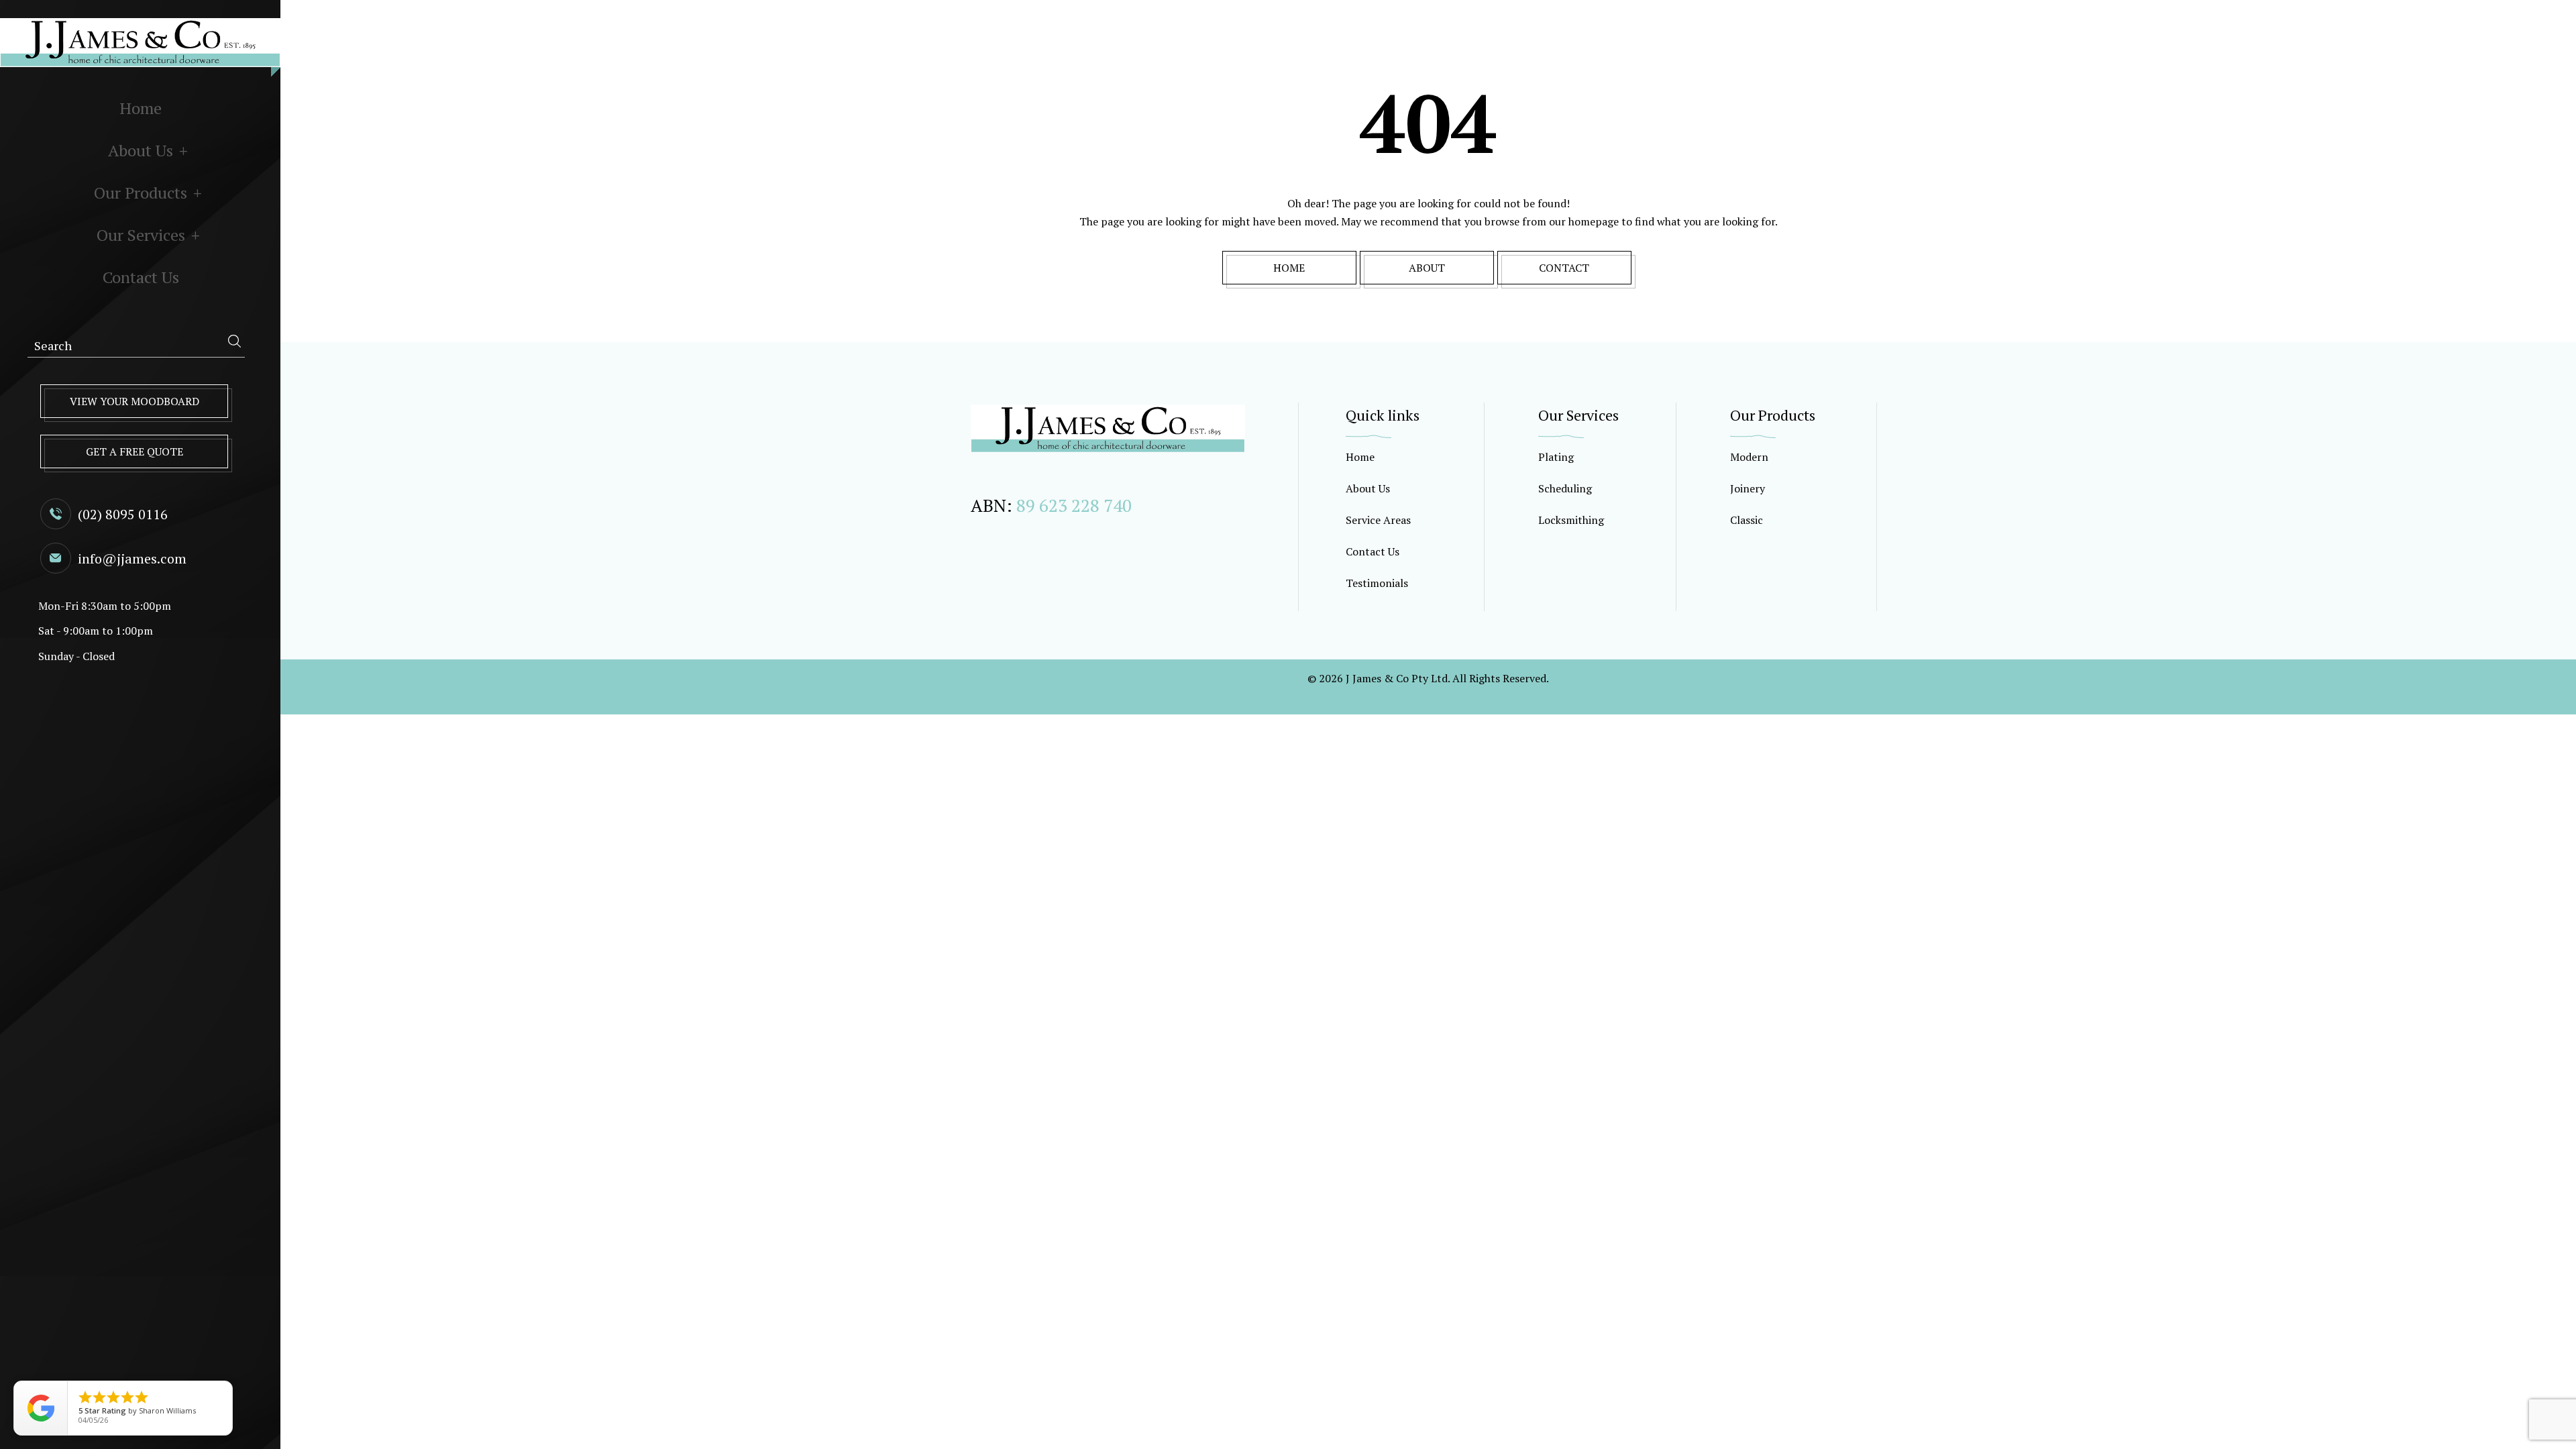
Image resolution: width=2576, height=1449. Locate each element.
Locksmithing (1571, 520)
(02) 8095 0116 (123, 514)
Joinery (1748, 488)
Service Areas (1378, 520)
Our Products (141, 193)
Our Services (141, 235)
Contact (1564, 268)
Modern (1749, 457)
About (1427, 268)
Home (141, 108)
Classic (1747, 520)
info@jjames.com (132, 558)
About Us (141, 150)
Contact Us (141, 277)
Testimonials (1377, 583)
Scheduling (1565, 488)
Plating (1556, 457)
